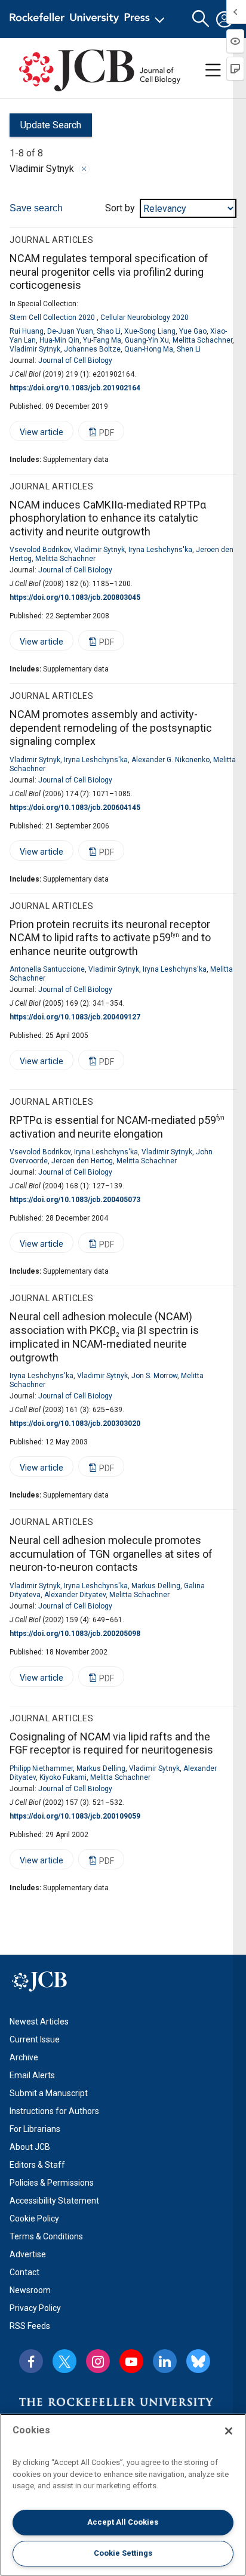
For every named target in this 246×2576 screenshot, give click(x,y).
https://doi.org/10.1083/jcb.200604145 (75, 808)
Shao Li (109, 331)
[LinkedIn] (165, 2361)
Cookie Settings (123, 2553)
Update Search (45, 128)
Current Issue (35, 2039)
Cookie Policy (34, 2218)
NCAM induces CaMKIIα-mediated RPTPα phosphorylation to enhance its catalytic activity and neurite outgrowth (108, 518)
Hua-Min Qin (59, 340)
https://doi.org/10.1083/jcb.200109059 (75, 1816)
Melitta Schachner (202, 340)
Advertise (28, 2254)
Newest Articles (39, 2022)
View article (36, 434)
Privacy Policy (35, 2308)
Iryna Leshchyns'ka (160, 550)
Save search (36, 208)
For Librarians (35, 2129)
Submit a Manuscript (49, 2093)
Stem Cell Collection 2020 (52, 318)
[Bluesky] (198, 2361)
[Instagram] (98, 2361)
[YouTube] (131, 2361)
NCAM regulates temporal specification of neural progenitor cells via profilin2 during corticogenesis (109, 272)
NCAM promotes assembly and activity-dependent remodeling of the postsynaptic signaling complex (111, 728)
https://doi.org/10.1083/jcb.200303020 (75, 1423)
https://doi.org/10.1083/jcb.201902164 (75, 388)
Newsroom (30, 2290)
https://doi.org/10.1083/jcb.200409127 (75, 1017)
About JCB (30, 2147)
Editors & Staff (37, 2165)
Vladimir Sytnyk (35, 349)
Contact (24, 2272)
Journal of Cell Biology (75, 360)
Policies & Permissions (52, 2183)
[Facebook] (31, 2361)
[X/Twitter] (64, 2361)
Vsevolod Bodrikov (40, 550)
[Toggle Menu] (213, 70)
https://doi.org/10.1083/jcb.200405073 (75, 1200)
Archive (24, 2057)
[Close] (84, 169)
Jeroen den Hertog (82, 1161)
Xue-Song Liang (150, 331)
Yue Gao (193, 331)
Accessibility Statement (54, 2201)
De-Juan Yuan (70, 331)
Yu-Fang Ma (102, 340)
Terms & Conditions (46, 2236)
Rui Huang (27, 331)
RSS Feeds (30, 2326)
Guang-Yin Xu (147, 340)
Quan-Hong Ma (149, 349)
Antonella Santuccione (47, 969)
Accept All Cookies (123, 2522)
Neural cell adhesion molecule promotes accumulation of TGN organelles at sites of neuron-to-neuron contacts (111, 1554)
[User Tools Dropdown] (225, 19)
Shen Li (189, 349)
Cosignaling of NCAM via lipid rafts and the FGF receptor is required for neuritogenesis (111, 1743)
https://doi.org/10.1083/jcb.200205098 (75, 1634)
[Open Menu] (89, 19)
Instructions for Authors (54, 2111)
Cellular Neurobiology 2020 (144, 318)
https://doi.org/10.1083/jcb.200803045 (75, 597)
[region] (123, 2495)
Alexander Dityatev (75, 1595)
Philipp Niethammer (41, 1768)
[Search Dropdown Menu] (201, 19)
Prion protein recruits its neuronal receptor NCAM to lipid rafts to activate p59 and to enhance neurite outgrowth (110, 938)
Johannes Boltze (92, 349)
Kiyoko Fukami (63, 1777)
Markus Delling (156, 1586)
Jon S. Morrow (154, 1376)
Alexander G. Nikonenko (170, 760)
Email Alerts (32, 2075)
